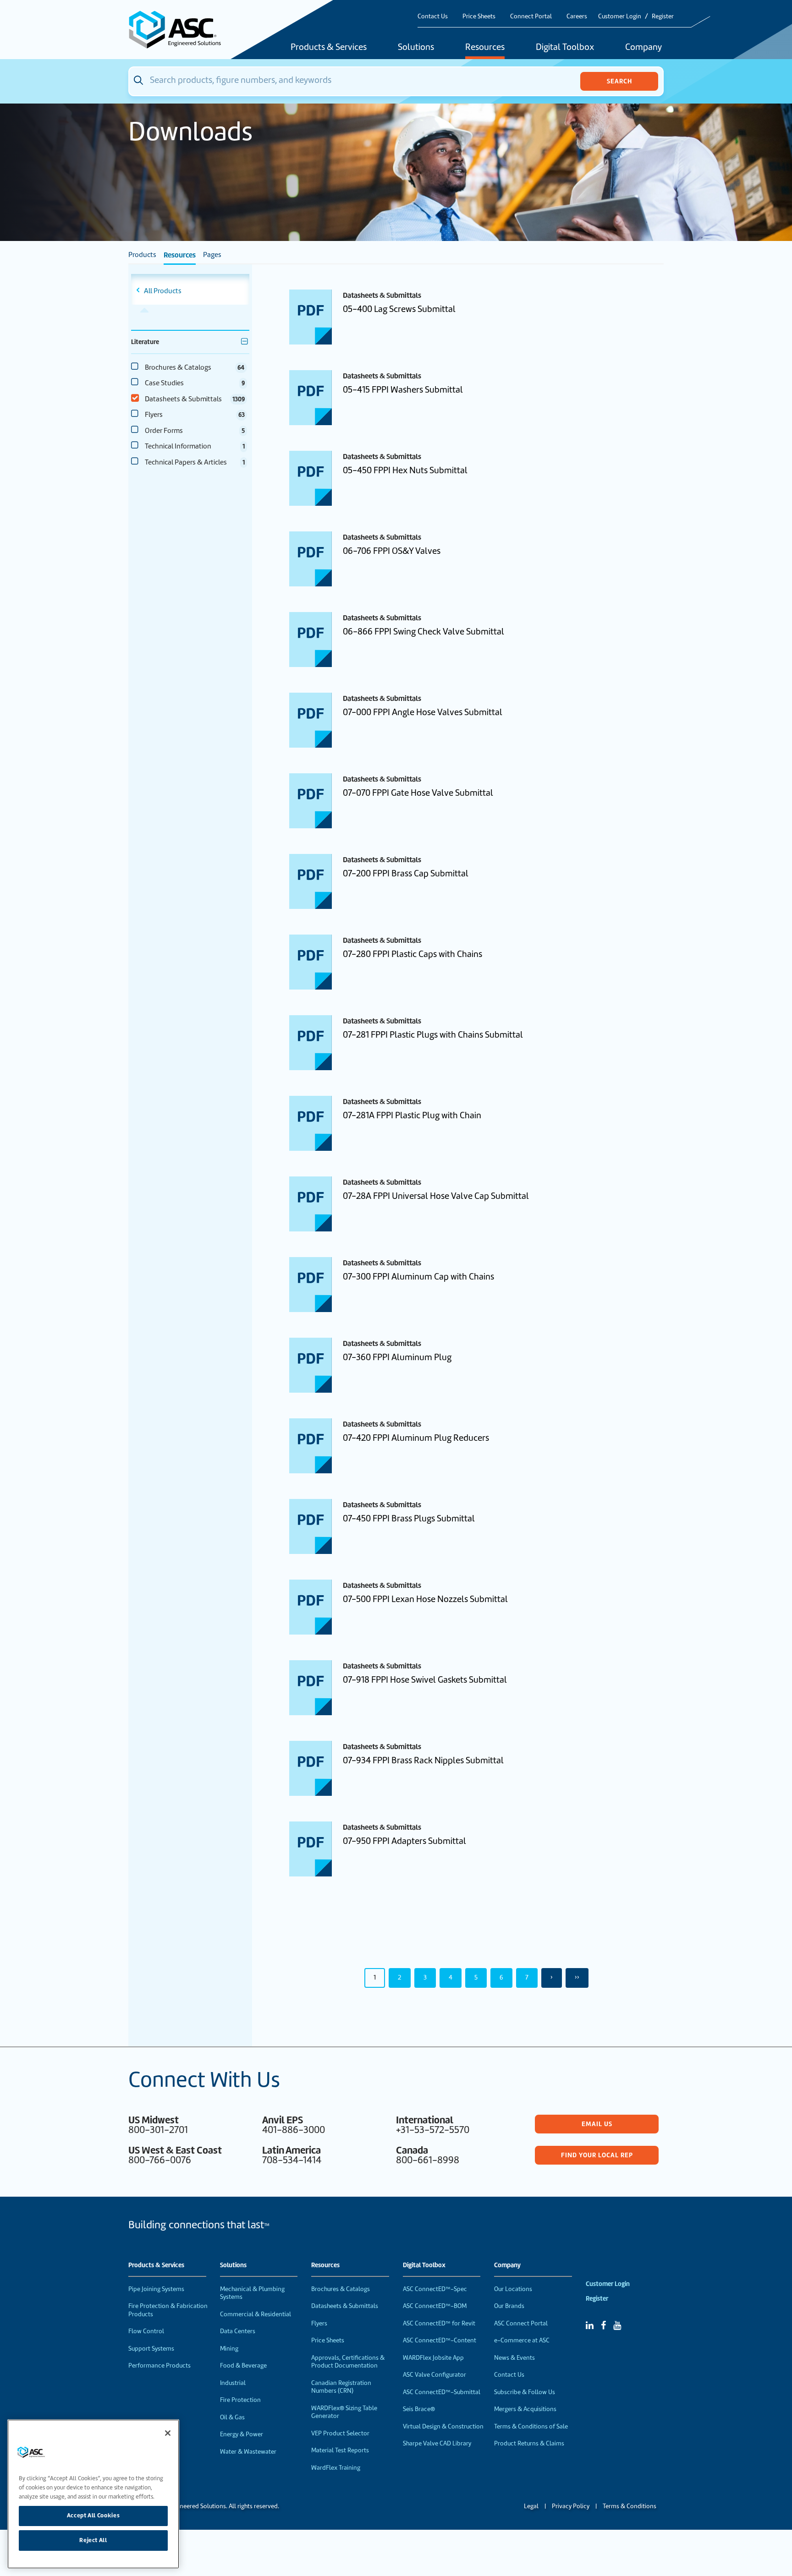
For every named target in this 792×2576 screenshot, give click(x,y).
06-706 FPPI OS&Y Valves (392, 551)
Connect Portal (531, 16)
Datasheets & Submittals (345, 2306)
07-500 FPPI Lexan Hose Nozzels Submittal (425, 1599)
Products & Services (329, 48)
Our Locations (513, 2289)
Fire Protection (240, 2400)
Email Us (597, 2124)
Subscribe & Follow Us (525, 2392)
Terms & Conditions (630, 2506)
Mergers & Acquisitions (525, 2409)
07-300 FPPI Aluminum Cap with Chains (418, 1277)
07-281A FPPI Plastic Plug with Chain (412, 1115)
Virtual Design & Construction (443, 2426)
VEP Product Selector (340, 2433)
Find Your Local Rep (597, 2155)
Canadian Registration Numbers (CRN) (341, 2387)
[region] (93, 2494)
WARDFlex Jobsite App (433, 2358)
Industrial (233, 2383)
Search (619, 81)
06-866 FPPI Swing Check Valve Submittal (423, 632)
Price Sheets (479, 16)
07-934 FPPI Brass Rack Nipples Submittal (423, 1760)
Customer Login (620, 16)
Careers (577, 16)
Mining (229, 2349)
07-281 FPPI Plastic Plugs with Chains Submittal (433, 1035)
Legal (531, 2506)
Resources (485, 48)
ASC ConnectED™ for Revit (439, 2323)
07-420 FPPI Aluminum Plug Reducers (416, 1438)
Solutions (416, 48)
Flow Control (146, 2331)
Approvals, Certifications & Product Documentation (348, 2362)
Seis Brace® (419, 2409)
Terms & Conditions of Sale (531, 2426)
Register (663, 16)
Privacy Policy (571, 2506)
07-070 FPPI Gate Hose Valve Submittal (418, 793)
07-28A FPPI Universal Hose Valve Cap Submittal (436, 1196)
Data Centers (238, 2331)
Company (643, 48)
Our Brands (509, 2306)
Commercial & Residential (256, 2314)
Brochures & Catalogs (341, 2289)
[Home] (180, 30)
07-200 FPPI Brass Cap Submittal (406, 873)
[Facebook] (603, 2325)
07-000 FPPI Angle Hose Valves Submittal (423, 712)
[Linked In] (590, 2325)
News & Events (514, 2358)
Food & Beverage (243, 2365)
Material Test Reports (340, 2450)
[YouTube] (617, 2325)
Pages (212, 255)
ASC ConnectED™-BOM (435, 2306)
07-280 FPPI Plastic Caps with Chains (412, 954)
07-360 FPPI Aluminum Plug (397, 1357)
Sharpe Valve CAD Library (437, 2443)
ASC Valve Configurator (434, 2375)
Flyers (319, 2323)
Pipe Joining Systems (156, 2289)
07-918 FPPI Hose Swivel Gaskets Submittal (425, 1680)
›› (577, 1977)
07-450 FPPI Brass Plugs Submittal (409, 1518)
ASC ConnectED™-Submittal (442, 2392)
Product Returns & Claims (529, 2443)
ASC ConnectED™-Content (440, 2340)
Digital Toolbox (565, 48)
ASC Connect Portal (521, 2323)
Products (142, 255)
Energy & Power (242, 2434)
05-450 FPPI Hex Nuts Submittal (405, 470)
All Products (163, 291)
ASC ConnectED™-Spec (435, 2289)
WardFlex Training (336, 2468)
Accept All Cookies (93, 2515)
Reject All (93, 2540)
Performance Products (159, 2365)
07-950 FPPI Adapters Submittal (404, 1841)
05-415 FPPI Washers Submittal (403, 390)
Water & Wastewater (248, 2452)
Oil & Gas (232, 2417)
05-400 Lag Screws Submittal (399, 309)
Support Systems (151, 2349)
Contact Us (433, 16)
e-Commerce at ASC (522, 2340)
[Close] (168, 2433)
